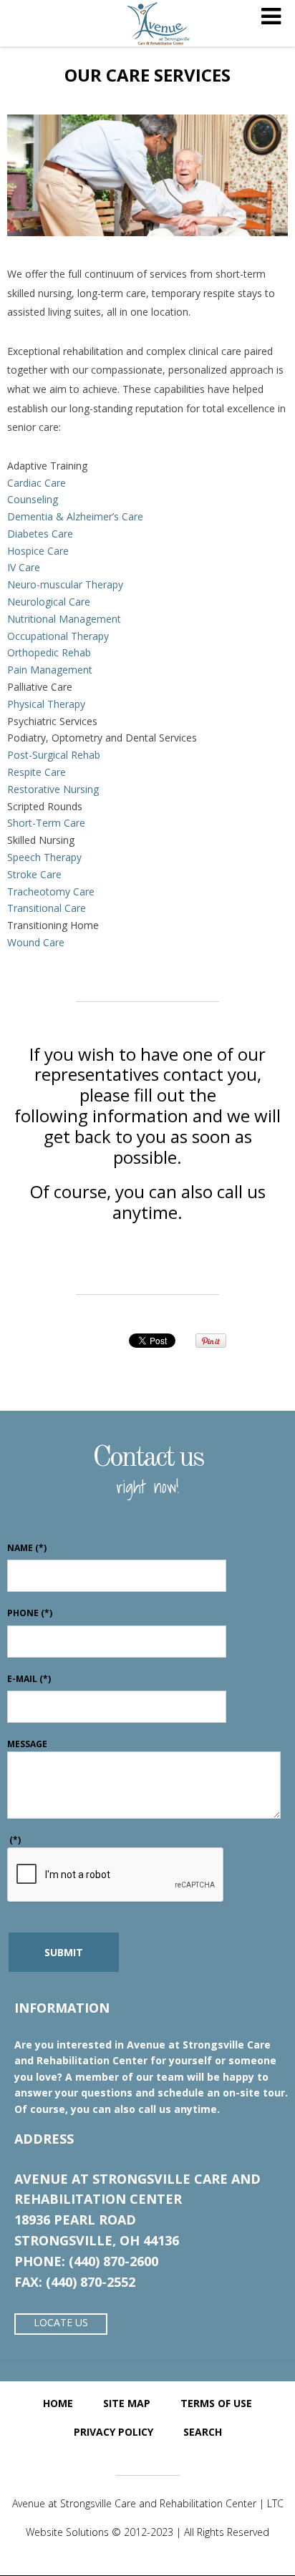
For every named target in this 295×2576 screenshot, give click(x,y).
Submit (64, 1952)
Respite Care (37, 772)
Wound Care (36, 942)
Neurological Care (49, 602)
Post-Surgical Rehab (54, 755)
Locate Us (61, 2322)
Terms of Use (216, 2403)
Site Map (127, 2403)
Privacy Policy (113, 2432)
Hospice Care (38, 551)
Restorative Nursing (53, 789)
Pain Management (50, 670)
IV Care (24, 567)
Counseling (33, 499)
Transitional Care (47, 908)
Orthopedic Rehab (49, 652)
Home (58, 2403)
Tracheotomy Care (51, 891)
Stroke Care (34, 874)
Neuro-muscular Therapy (65, 584)
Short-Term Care (46, 823)
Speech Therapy (44, 857)
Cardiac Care (37, 483)
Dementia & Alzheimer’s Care (75, 516)
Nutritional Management (64, 619)
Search (203, 2432)
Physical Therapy (46, 704)
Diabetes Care (40, 534)
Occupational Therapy (58, 636)
